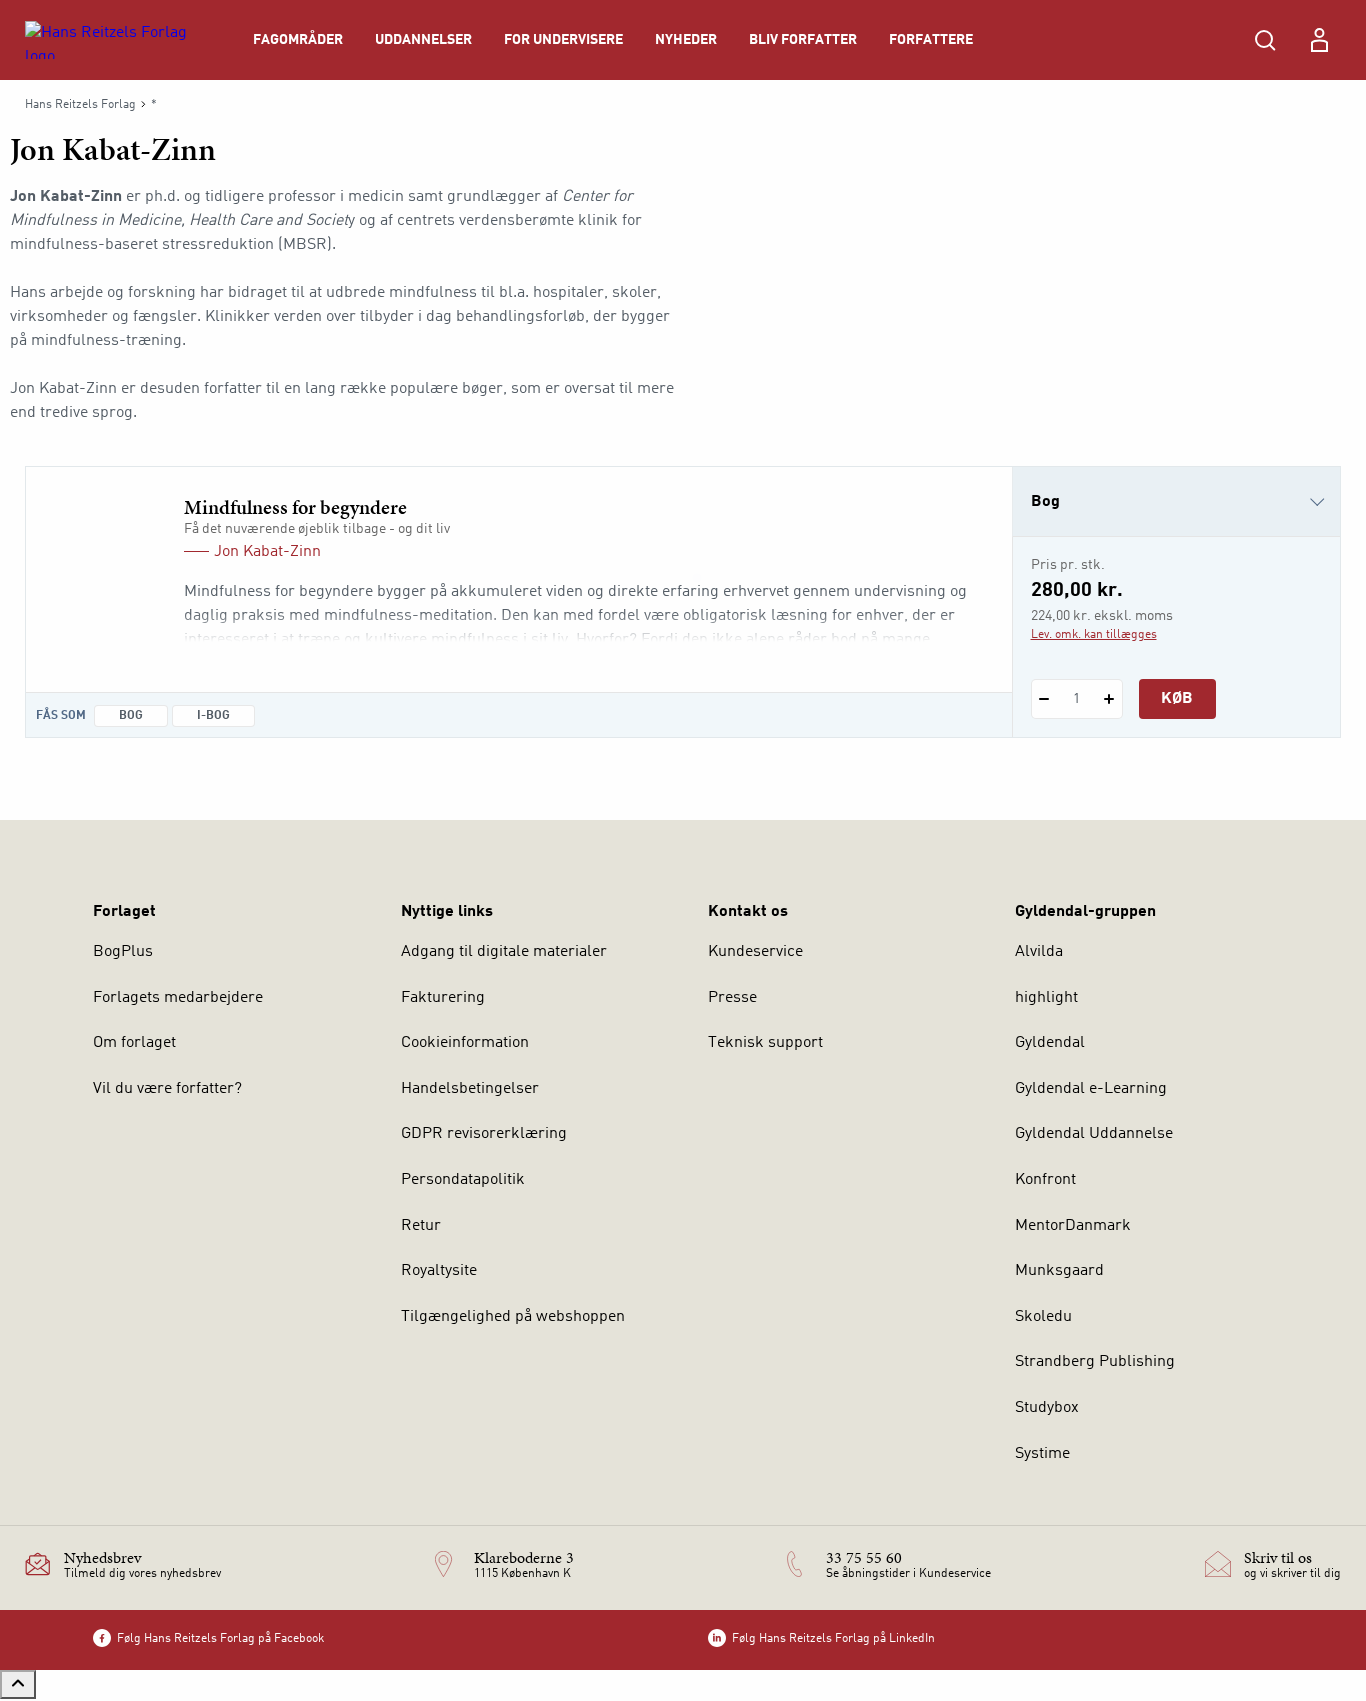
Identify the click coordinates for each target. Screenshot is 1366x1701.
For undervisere (563, 40)
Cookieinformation (465, 1043)
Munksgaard (1059, 1271)
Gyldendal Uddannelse (1094, 1134)
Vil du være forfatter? (167, 1089)
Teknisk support (765, 1043)
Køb (1177, 699)
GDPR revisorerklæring (484, 1134)
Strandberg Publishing (1095, 1362)
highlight (1046, 998)
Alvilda (1039, 952)
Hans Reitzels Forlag (80, 105)
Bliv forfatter (803, 40)
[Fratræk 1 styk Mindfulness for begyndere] (1044, 699)
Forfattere (931, 40)
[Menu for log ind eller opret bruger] (1319, 40)
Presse (732, 998)
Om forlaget (134, 1043)
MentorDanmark (1073, 1226)
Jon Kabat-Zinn (267, 552)
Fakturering (443, 998)
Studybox (1047, 1408)
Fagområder (298, 40)
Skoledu (1043, 1317)
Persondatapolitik (463, 1180)
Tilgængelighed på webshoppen (513, 1317)
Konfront (1045, 1180)
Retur (421, 1226)
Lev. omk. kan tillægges (1094, 635)
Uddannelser (423, 40)
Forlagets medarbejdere (178, 998)
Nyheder (686, 40)
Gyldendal (1050, 1043)
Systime (1042, 1454)
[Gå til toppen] (18, 1684)
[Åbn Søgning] (1265, 40)
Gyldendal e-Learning (1091, 1089)
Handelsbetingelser (470, 1089)
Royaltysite (439, 1271)
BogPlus (123, 952)
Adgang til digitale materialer (504, 952)
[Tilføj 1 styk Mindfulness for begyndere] (1109, 699)
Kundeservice (755, 952)
